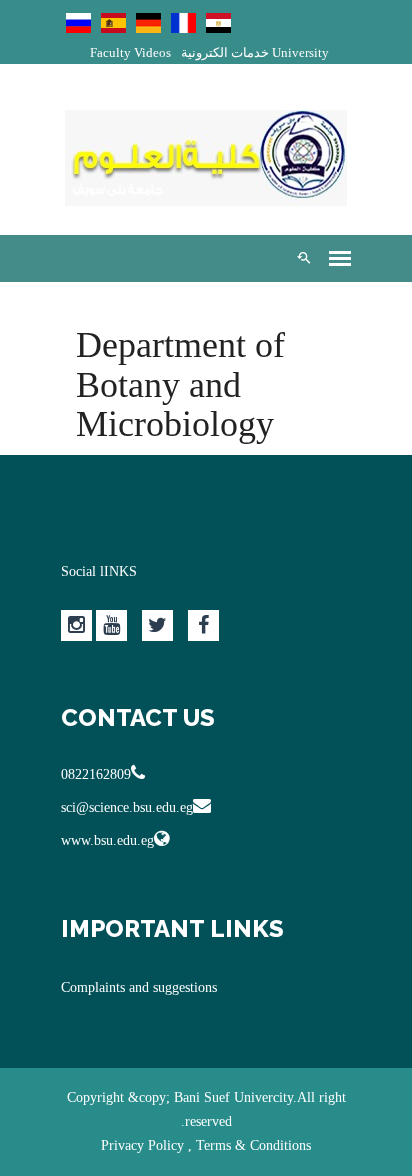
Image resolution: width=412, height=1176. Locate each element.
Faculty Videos (130, 52)
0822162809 (96, 774)
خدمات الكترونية (225, 52)
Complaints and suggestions (139, 987)
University (300, 52)
